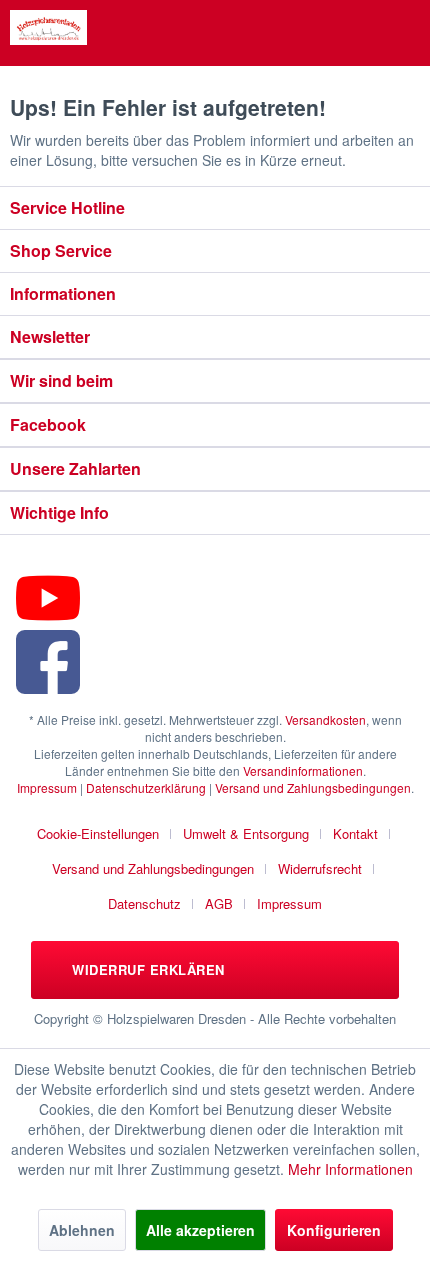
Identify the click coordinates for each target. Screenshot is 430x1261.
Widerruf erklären (146, 969)
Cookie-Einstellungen (98, 833)
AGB (219, 903)
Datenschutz (144, 903)
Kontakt (355, 833)
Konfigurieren (334, 1230)
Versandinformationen (303, 770)
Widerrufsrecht (320, 868)
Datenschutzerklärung (146, 787)
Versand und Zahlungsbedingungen (313, 787)
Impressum (47, 787)
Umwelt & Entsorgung (246, 833)
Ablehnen (82, 1230)
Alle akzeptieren (200, 1230)
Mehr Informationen (350, 1169)
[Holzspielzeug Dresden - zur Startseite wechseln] (48, 27)
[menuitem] (106, 833)
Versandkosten (325, 719)
